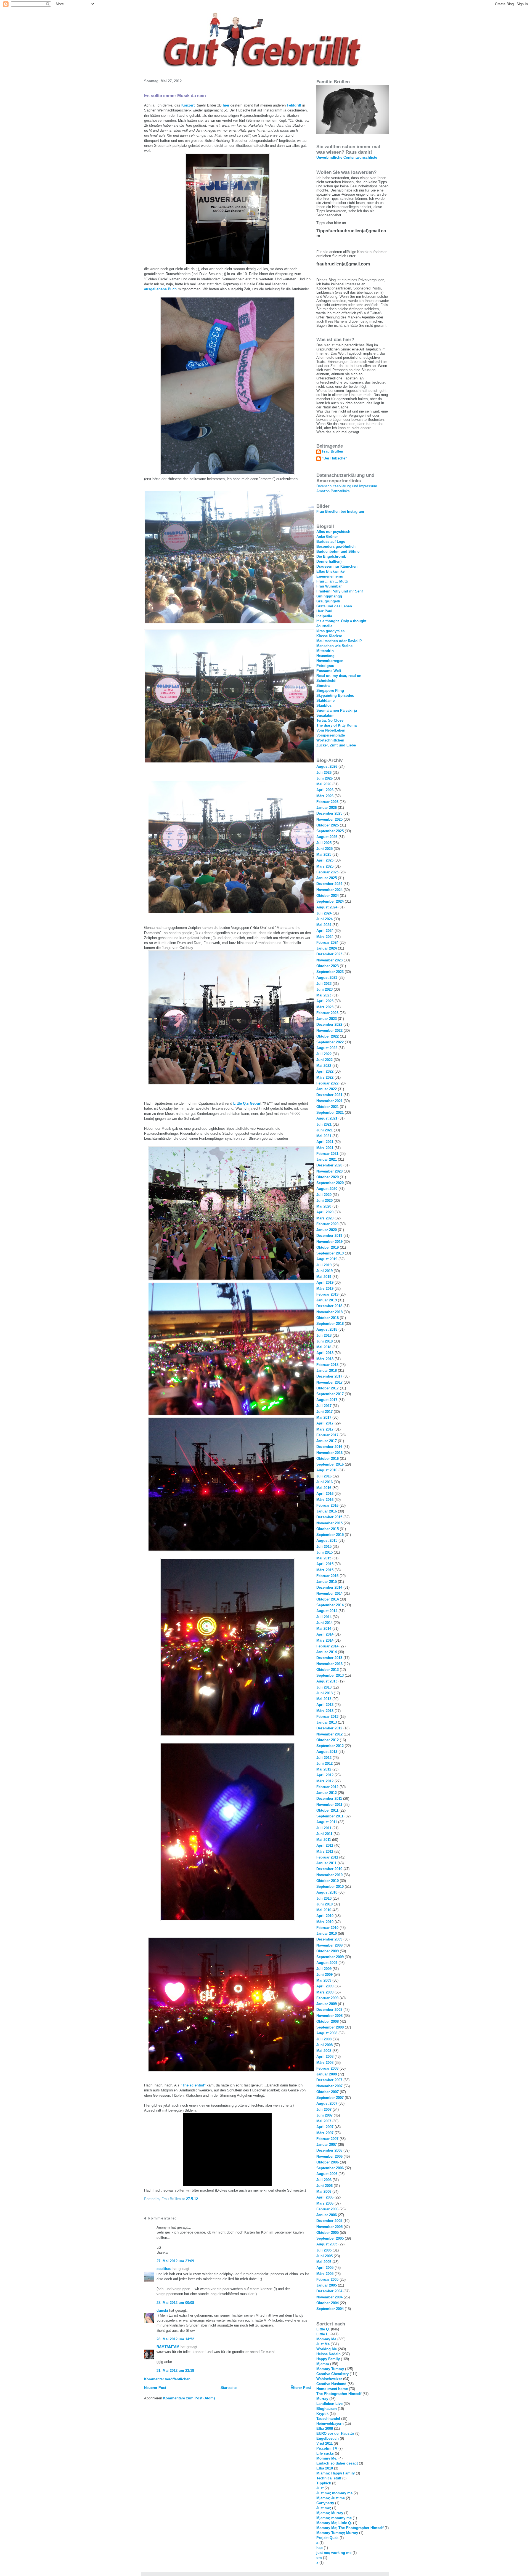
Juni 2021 (324, 1130)
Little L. (323, 2334)
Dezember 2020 (329, 1165)
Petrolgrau (325, 666)
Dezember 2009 (329, 1939)
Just (320, 2488)
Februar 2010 (327, 1928)
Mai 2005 (324, 2262)
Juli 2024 (324, 913)
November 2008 (329, 2016)
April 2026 (325, 790)
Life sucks (325, 2453)
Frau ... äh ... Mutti (332, 581)
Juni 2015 (324, 1552)
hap (320, 2548)
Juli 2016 (324, 1476)
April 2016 (325, 1494)
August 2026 (327, 766)
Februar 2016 (327, 1505)
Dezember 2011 (329, 1799)
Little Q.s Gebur (247, 1103)
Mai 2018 (324, 1347)
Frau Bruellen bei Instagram (340, 511)
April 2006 (325, 2197)
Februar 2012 (327, 1787)
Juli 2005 (324, 2250)
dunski (162, 2310)
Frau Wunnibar (329, 586)
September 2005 (330, 2238)
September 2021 (330, 1112)
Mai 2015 (324, 1558)
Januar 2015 (327, 1582)
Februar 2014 (327, 1646)
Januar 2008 (327, 2074)
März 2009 (325, 1992)
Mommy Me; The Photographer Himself (350, 2528)
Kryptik (322, 2414)
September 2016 (330, 1464)
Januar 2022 (327, 1089)
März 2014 (325, 1640)
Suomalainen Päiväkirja (337, 710)
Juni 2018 (324, 1341)
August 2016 (327, 1470)
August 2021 (327, 1118)
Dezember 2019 (329, 1236)
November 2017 (329, 1382)
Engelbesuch (328, 2438)
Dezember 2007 (329, 2080)
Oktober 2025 (328, 825)
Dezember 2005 (329, 2221)
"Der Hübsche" (334, 458)
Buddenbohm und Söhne (338, 551)
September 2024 (330, 901)
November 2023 (329, 960)
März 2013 (325, 1711)
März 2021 (325, 1148)
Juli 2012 (324, 1758)
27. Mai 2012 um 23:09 (175, 2261)
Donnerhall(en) (329, 561)
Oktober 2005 (328, 2233)
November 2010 (329, 1875)
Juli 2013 (324, 1687)
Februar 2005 (327, 2279)
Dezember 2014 (329, 1587)
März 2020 (325, 1218)
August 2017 (327, 1400)
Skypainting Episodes (335, 696)
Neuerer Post (155, 2388)
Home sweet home (332, 2389)
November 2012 (329, 1734)
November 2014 (329, 1593)
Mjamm (323, 2364)
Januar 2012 (327, 1793)
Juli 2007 (324, 2110)
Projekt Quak (327, 2538)
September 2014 (330, 1605)
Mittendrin (325, 651)
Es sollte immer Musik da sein (175, 96)
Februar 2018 (327, 1365)
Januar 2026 (327, 808)
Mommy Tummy (330, 2369)
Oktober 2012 (328, 1740)
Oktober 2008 (328, 2021)
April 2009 (325, 1986)
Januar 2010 (327, 1933)
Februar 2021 (327, 1154)
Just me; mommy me (334, 2493)
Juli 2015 (324, 1547)
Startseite (229, 2388)
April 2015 (325, 1564)
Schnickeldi (326, 681)
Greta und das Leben (334, 606)
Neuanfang (325, 656)
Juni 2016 (324, 1482)
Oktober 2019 (328, 1247)
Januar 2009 (327, 2004)
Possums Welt (329, 671)
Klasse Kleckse (329, 636)
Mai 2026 (324, 784)
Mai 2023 (324, 995)
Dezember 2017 (329, 1376)
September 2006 (330, 2168)
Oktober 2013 (328, 1670)
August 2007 (327, 2103)
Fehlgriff (294, 105)
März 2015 (325, 1570)
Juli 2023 (324, 984)
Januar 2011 (326, 1863)
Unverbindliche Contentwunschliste (347, 157)
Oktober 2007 (328, 2092)
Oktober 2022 (328, 1036)
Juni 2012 (324, 1763)
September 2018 (330, 1324)
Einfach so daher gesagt (337, 2463)
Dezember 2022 (329, 1024)
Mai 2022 (324, 1066)
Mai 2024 (324, 925)
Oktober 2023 (328, 966)
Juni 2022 (324, 1060)
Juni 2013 (324, 1693)
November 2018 (329, 1312)
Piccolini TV (327, 2448)
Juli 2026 (324, 773)
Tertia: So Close (330, 720)
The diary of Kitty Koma (336, 725)
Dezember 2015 (329, 1517)
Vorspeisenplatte (331, 735)
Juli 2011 (324, 1828)
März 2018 (325, 1359)
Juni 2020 (324, 1201)
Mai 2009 (324, 1980)
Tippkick (324, 2483)
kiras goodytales (330, 631)
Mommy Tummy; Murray (337, 2533)
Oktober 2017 (328, 1388)
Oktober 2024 (328, 896)
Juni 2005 (324, 2256)
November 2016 (329, 1453)
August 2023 (327, 978)
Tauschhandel (328, 2419)
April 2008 (325, 2057)
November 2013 (329, 1664)
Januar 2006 (327, 2215)
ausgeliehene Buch (161, 289)
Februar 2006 (327, 2209)
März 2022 (325, 1077)
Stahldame (325, 701)
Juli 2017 (324, 1406)
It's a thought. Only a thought (341, 621)
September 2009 (330, 1957)
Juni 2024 (324, 919)
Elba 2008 (325, 2429)
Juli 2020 (324, 1195)
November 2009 (329, 1945)
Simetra (323, 686)
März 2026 (325, 796)
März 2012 (325, 1781)
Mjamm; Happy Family (336, 2473)
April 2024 (325, 931)
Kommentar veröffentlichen (167, 2379)
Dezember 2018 (329, 1306)
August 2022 (327, 1048)
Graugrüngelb (328, 601)
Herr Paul (324, 611)
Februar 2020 (327, 1224)
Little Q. (323, 2329)
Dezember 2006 (329, 2150)
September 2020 (330, 1183)
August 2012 (327, 1752)
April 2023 (325, 1001)
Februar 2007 (327, 2139)
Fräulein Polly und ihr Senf (340, 591)
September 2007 (330, 2098)
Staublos (324, 705)
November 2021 (329, 1101)
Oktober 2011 (327, 1810)
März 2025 (325, 866)
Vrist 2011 (324, 2443)
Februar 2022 (327, 1083)
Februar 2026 (327, 802)
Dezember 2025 (329, 813)
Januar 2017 (327, 1441)
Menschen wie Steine (334, 646)
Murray (322, 2399)
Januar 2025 (327, 878)
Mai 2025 (324, 854)
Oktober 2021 (328, 1107)
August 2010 (327, 1892)
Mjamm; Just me (331, 2498)
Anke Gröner (327, 537)
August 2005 (327, 2244)
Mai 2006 (324, 2191)
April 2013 (325, 1705)
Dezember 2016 (329, 1447)
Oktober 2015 (328, 1529)
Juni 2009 (324, 1975)
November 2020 (329, 1171)
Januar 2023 (327, 1019)
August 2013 (327, 1681)
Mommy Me (326, 2339)
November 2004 (329, 2297)
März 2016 (325, 1500)
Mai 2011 (324, 1840)
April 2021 (325, 1142)
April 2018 (325, 1353)
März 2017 (325, 1429)
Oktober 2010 (328, 1881)
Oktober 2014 (328, 1599)
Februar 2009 (327, 1998)
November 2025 (329, 819)
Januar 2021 (327, 1159)
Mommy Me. (327, 2458)
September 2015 (330, 1535)
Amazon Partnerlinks (333, 491)
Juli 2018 (324, 1335)
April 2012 (325, 1775)
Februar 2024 (327, 943)
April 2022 (325, 1071)
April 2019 (325, 1282)
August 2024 (327, 907)
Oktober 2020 (328, 1177)
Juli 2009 (324, 1969)
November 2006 (329, 2156)
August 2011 (327, 1822)
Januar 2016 (327, 1511)
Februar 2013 (327, 1717)
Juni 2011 (324, 1834)
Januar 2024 (327, 948)
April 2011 (325, 1845)
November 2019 (329, 1242)
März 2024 (325, 937)
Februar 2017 (327, 1435)
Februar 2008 (327, 2068)
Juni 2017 (324, 1412)
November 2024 (329, 890)
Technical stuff (329, 2478)
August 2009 (327, 1963)
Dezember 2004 (329, 2291)
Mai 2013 (324, 1699)
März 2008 (325, 2063)
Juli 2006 (324, 2180)
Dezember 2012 (329, 1728)
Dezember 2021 (329, 1095)
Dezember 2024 (329, 884)
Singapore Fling (330, 691)
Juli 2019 (324, 1265)
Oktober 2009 (328, 1951)
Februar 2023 (327, 1013)
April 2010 (325, 1916)
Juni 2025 (324, 849)
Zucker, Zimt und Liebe (336, 745)
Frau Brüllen (332, 451)
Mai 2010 (324, 1910)
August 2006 (327, 2174)
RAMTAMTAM (168, 2347)
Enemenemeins (330, 576)
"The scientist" (193, 2085)
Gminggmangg (329, 596)
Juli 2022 (324, 1054)
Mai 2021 (324, 1136)
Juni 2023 (324, 989)
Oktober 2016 (328, 1459)
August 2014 (327, 1611)
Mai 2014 (324, 1629)
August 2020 (327, 1189)
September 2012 (330, 1746)
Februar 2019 (327, 1294)
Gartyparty (325, 2503)
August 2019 (327, 1259)
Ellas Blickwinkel (331, 571)
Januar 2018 (327, 1371)
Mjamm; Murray (330, 2513)
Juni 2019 (324, 1271)
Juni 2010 (324, 1904)
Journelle (324, 626)
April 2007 (325, 2127)
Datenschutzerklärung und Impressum (347, 486)
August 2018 (327, 1329)
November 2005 (329, 2227)
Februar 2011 (327, 1857)
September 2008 (330, 2027)
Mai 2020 (324, 1206)
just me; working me (334, 2553)
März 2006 (325, 2203)
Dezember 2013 (329, 1658)
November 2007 (329, 2086)
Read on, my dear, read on (339, 676)
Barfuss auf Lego (331, 542)
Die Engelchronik (331, 556)
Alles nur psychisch (333, 532)
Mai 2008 (324, 2051)
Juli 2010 (324, 1898)
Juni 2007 (324, 2115)
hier (226, 105)
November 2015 (329, 1523)
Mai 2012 (324, 1769)
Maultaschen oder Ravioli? (339, 641)
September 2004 (330, 2309)
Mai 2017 (324, 1417)
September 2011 (330, 1816)
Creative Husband (331, 2384)
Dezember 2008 (329, 2010)
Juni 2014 (324, 1623)
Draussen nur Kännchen (337, 566)
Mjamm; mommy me (334, 2518)
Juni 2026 (324, 778)
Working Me (327, 2349)
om (319, 2558)
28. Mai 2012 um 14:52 (175, 2339)
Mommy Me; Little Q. (334, 2523)
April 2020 (325, 1212)
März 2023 (325, 1007)
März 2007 (325, 2133)
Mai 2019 (324, 1277)
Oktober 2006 (328, 2162)
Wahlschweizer (329, 2379)
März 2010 (325, 1922)
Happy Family (328, 2359)
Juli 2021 (324, 1124)
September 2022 (330, 1042)
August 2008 (327, 2033)
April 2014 (325, 1634)
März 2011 (325, 1851)
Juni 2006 (324, 2186)
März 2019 (325, 1289)
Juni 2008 (324, 2045)
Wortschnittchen (330, 740)
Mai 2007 (324, 2121)
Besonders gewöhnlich (336, 547)
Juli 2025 (324, 843)
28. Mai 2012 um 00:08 (175, 2303)
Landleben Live (329, 2404)
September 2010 (330, 1887)
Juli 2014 (324, 1617)
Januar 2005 (327, 2285)
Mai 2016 (324, 1488)
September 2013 (330, 1675)
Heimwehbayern (330, 2424)
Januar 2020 (327, 1230)
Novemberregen (330, 661)
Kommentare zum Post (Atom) (189, 2398)
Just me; (324, 2508)
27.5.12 (192, 2199)
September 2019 (330, 1253)
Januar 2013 (327, 1722)
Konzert (189, 105)
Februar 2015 (327, 1576)
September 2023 (330, 972)
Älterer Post (301, 2388)
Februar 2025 (327, 872)
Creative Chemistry (332, 2374)
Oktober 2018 (328, 1318)
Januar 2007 (327, 2145)
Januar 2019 (327, 1300)
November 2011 (329, 1805)
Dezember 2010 (329, 1869)
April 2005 (325, 2268)
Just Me (323, 2344)
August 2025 (327, 837)
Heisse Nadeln (328, 2354)
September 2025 (330, 831)
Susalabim (325, 715)
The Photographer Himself (339, 2394)
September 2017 (330, 1394)
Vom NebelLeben (331, 730)
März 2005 (325, 2274)
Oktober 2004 (328, 2303)
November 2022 (329, 1031)
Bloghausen (327, 2409)
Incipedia (324, 616)
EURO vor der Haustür (335, 2433)
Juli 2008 (324, 2039)
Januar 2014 (327, 1652)
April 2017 (325, 1423)
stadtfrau (164, 2269)
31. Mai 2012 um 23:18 (175, 2371)
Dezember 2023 (329, 954)
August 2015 (327, 1540)
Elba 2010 (325, 2468)
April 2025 (325, 860)
